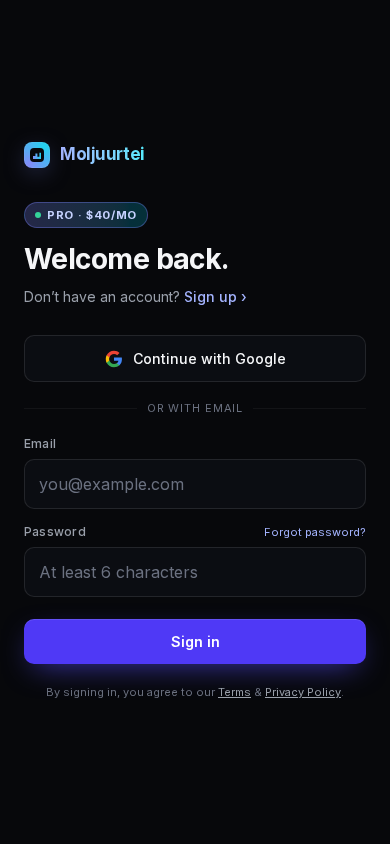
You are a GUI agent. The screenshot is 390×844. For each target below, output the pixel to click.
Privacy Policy (303, 692)
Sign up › (215, 296)
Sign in (195, 641)
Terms (234, 692)
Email (40, 443)
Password (55, 531)
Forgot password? (315, 532)
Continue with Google (209, 358)
